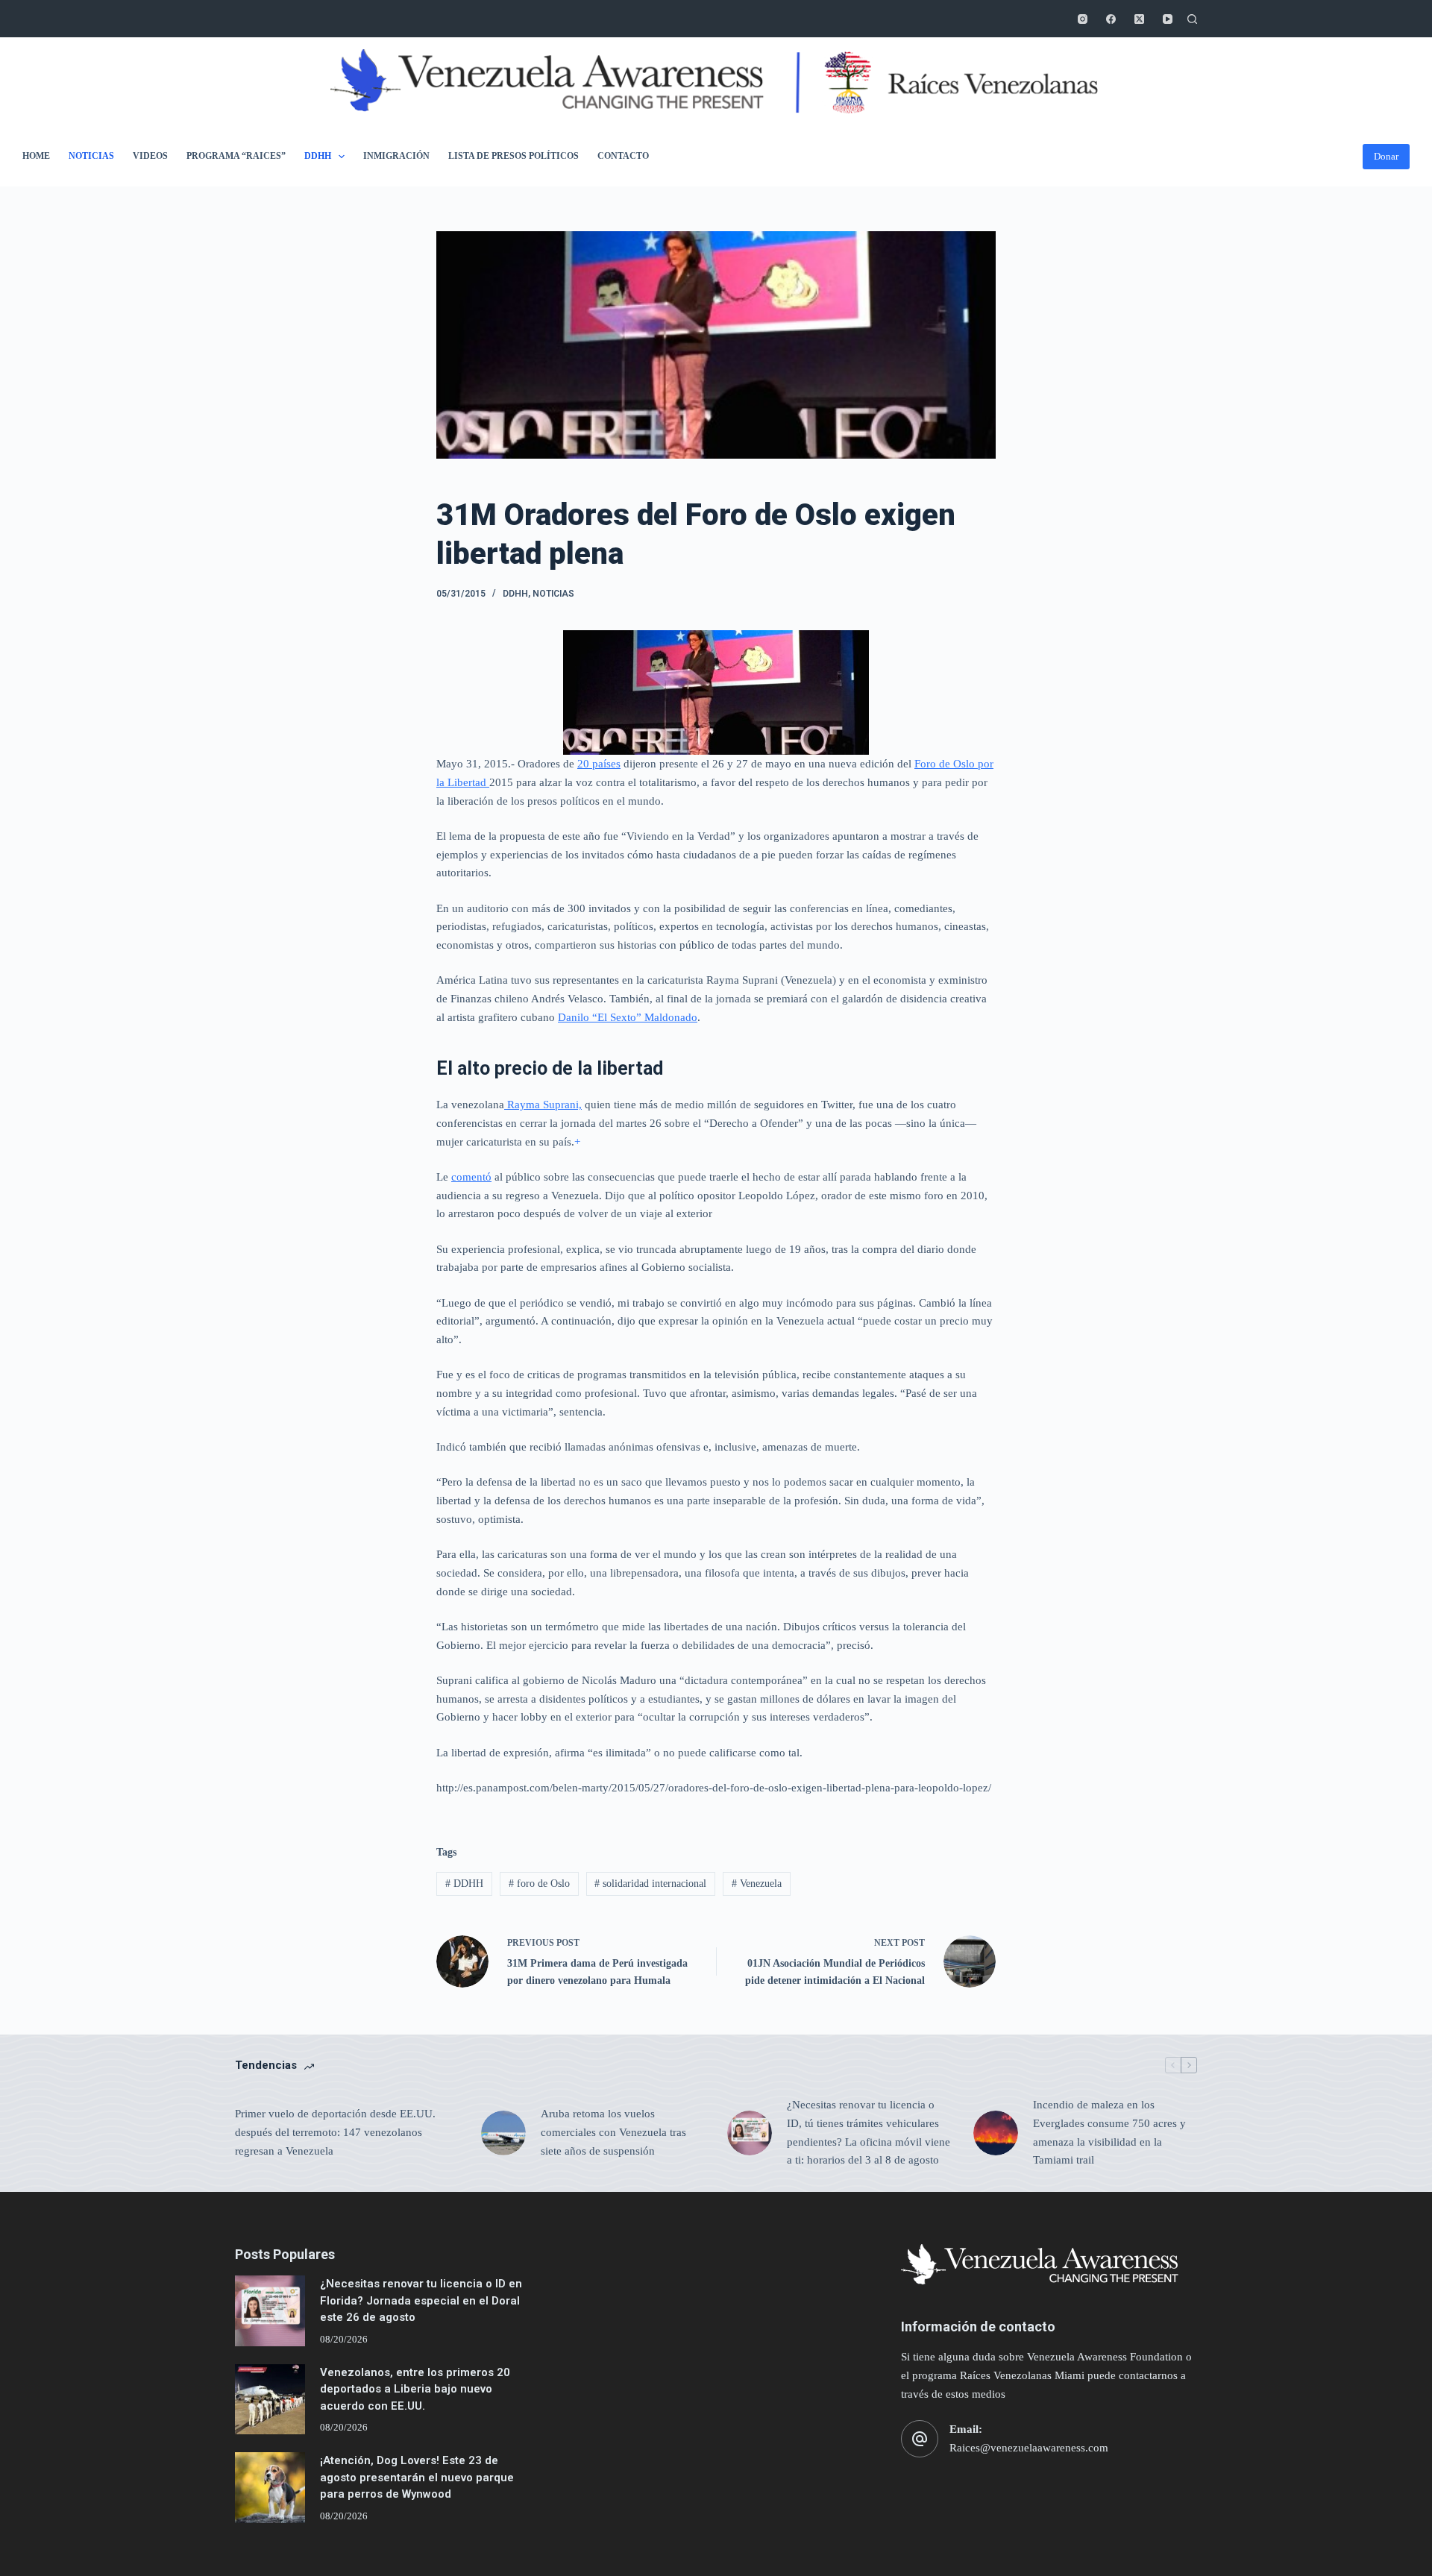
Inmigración (396, 156)
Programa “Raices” (236, 156)
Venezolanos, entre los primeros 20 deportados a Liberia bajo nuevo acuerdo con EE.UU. (415, 2389)
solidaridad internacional (650, 1884)
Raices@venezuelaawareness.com (1029, 2448)
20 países (599, 764)
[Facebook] (1111, 19)
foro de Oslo (539, 1884)
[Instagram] (1083, 19)
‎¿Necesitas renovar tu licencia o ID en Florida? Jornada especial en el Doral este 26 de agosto (421, 2300)
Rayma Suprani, (543, 1105)
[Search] (1192, 19)
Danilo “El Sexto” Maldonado (628, 1017)
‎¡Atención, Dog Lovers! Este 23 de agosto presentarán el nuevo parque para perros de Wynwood (417, 2477)
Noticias (91, 156)
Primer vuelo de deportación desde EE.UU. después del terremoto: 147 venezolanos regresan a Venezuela (335, 2132)
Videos (150, 156)
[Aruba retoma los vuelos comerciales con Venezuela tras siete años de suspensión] (503, 2133)
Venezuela (757, 1884)
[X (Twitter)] (1139, 19)
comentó (471, 1177)
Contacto (623, 156)
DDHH (318, 156)
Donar (1386, 156)
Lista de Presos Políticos (514, 156)
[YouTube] (1168, 19)
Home (36, 156)
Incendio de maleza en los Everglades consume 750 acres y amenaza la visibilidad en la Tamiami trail (1109, 2132)
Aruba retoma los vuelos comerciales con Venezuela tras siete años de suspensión (613, 2132)
